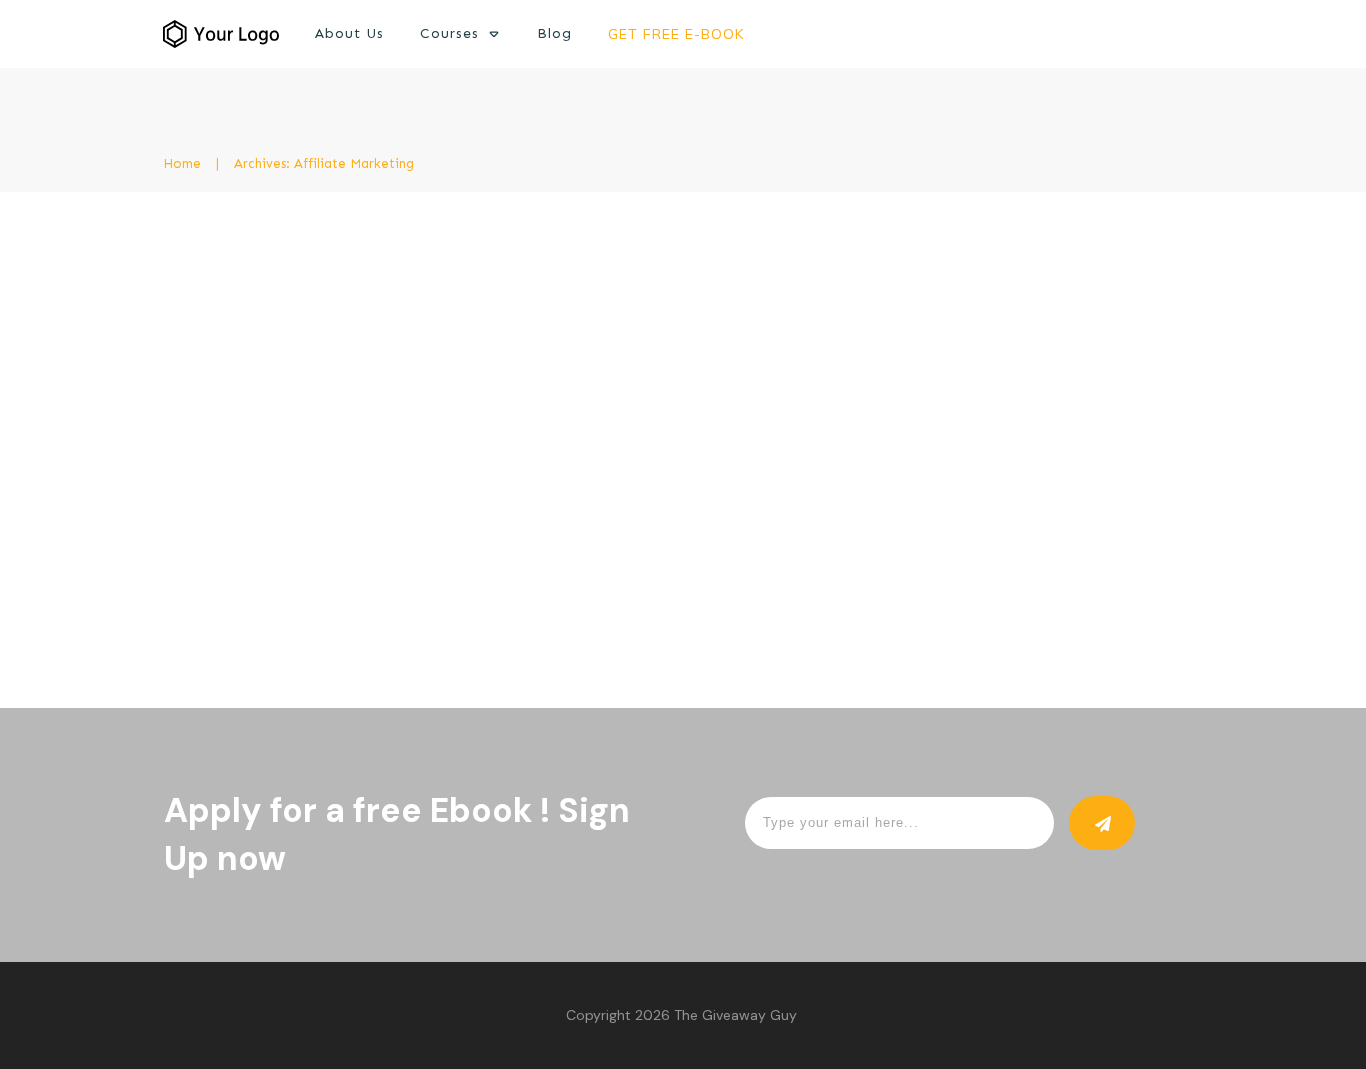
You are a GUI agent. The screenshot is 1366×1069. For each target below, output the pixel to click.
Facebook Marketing (569, 344)
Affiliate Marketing (432, 344)
